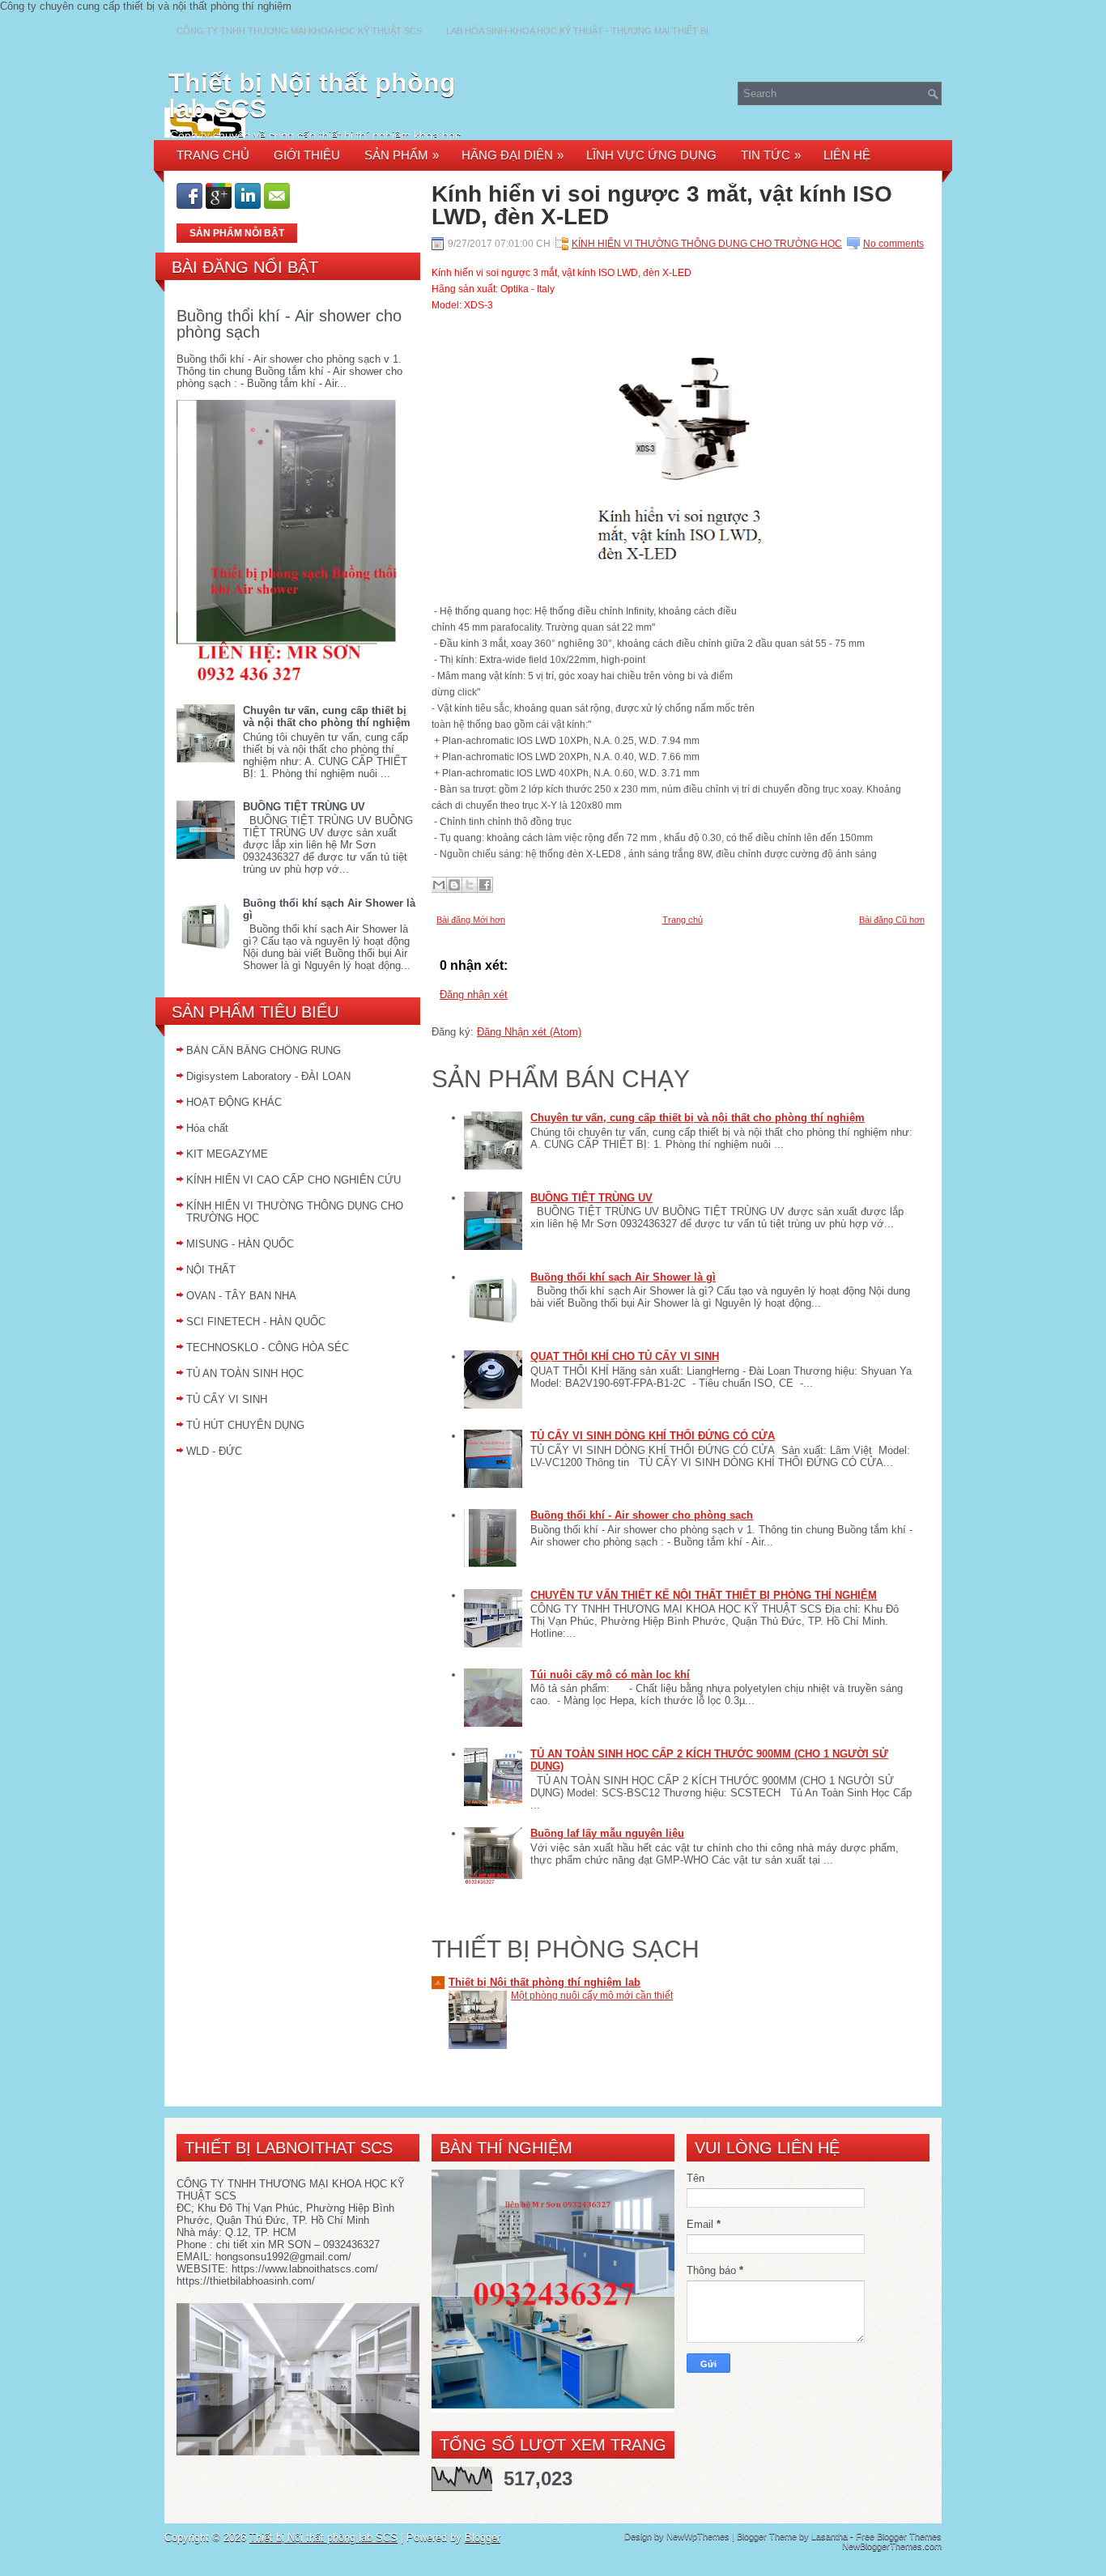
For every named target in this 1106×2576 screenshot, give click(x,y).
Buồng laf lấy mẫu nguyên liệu (607, 1833)
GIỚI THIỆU (307, 155)
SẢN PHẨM (402, 155)
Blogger (483, 2538)
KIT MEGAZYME (227, 1154)
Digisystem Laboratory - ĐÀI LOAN (268, 1076)
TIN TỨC (771, 155)
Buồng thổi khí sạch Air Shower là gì (623, 1277)
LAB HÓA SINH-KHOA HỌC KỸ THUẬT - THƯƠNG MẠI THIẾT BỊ (577, 31)
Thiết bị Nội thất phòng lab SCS (312, 96)
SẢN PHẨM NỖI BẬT (237, 233)
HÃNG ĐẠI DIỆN (513, 155)
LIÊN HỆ (847, 155)
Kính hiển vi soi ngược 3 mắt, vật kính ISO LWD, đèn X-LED (662, 206)
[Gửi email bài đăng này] (439, 885)
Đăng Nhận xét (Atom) (529, 1032)
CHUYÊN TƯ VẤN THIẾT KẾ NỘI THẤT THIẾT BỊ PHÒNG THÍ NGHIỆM (704, 1595)
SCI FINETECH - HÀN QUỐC (256, 1322)
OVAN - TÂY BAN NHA (241, 1296)
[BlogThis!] (454, 885)
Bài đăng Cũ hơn (892, 920)
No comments (893, 244)
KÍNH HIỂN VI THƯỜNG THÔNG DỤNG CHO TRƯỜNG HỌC (707, 244)
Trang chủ (683, 920)
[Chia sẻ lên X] (470, 885)
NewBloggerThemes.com (892, 2546)
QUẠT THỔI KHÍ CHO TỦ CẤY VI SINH (625, 1356)
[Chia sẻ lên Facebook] (485, 885)
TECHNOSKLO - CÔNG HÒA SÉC (268, 1348)
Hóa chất (207, 1128)
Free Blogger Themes (899, 2536)
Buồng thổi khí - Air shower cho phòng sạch (289, 324)
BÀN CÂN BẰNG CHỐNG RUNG (264, 1050)
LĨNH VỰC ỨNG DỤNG (651, 155)
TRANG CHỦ (213, 155)
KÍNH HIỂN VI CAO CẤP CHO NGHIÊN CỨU (294, 1180)
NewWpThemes (698, 2536)
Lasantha (829, 2536)
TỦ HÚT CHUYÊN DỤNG (245, 1425)
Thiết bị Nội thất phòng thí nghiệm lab (544, 1982)
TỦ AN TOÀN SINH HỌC (245, 1373)
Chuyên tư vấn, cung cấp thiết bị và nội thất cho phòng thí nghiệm (327, 716)
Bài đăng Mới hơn (471, 920)
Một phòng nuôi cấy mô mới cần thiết (592, 1996)
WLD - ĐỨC (214, 1451)
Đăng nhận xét (474, 995)
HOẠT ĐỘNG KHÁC (234, 1102)
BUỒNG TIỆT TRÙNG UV (304, 807)
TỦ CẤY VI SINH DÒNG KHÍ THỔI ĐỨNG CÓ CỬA (653, 1436)
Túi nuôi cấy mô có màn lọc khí (610, 1675)
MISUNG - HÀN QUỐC (240, 1244)
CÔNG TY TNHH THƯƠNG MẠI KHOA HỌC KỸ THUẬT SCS (299, 31)
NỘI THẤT (211, 1270)
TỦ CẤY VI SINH (227, 1399)
